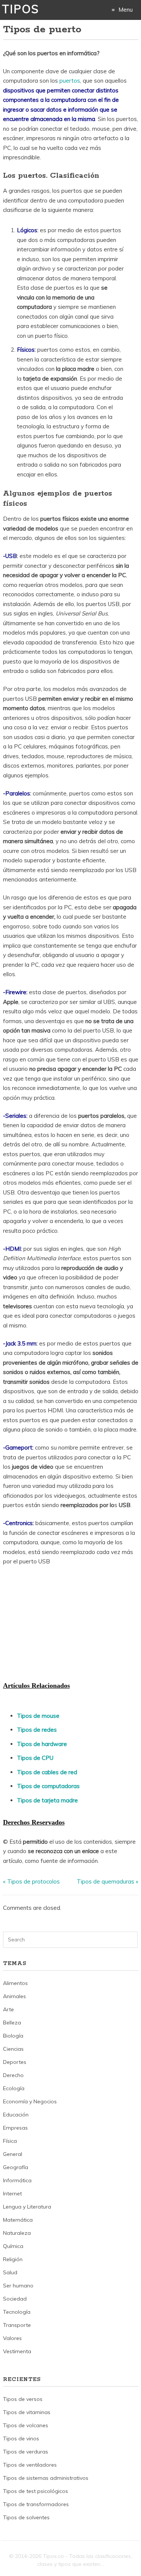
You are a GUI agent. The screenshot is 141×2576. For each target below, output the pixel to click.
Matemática (18, 2220)
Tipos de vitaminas (27, 2412)
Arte (8, 2009)
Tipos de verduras (26, 2452)
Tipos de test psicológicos (36, 2491)
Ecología (14, 2088)
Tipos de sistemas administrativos (46, 2478)
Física (10, 2141)
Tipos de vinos (21, 2438)
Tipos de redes (37, 1730)
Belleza (12, 2023)
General (13, 2154)
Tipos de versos (23, 2399)
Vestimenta (17, 2351)
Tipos (20, 9)
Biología (13, 2036)
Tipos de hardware (42, 1744)
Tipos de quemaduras (105, 1881)
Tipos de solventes (26, 2517)
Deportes (15, 2062)
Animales (14, 1996)
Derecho (13, 2075)
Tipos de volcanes (26, 2425)
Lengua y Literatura (27, 2207)
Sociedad (15, 2299)
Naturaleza (17, 2233)
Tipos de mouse (38, 1716)
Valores (12, 2338)
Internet (12, 2194)
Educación (16, 2115)
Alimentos (15, 1983)
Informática (17, 2180)
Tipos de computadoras (48, 1786)
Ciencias (13, 2049)
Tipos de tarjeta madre (47, 1800)
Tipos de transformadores (36, 2504)
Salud (10, 2272)
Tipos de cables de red (47, 1772)
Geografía (16, 2167)
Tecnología (17, 2312)
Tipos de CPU (35, 1758)
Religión (13, 2259)
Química (13, 2246)
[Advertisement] (59, 1623)
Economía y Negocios (30, 2101)
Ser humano (18, 2286)
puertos (70, 81)
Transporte (17, 2325)
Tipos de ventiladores (30, 2465)
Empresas (15, 2128)
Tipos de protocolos (33, 1881)
